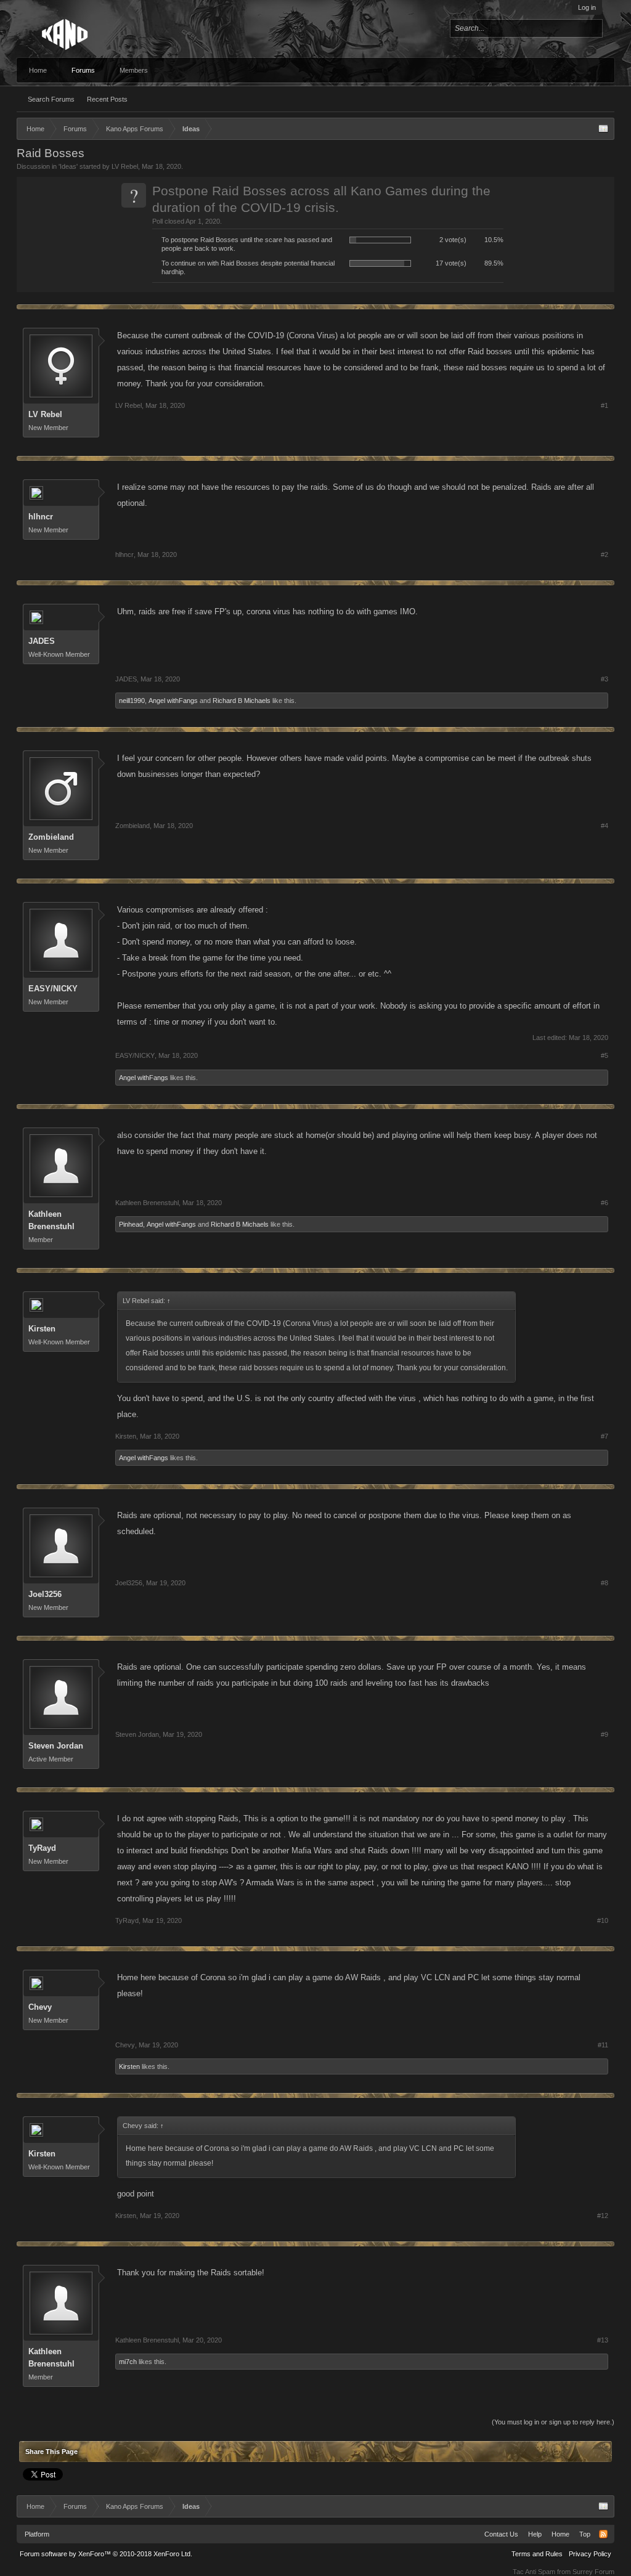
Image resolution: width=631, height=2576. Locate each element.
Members (134, 70)
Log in (587, 7)
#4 (605, 826)
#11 (603, 2045)
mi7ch (128, 2362)
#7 (605, 1436)
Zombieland (51, 837)
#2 (605, 555)
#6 (605, 1203)
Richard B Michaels (242, 701)
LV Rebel (125, 166)
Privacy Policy (590, 2554)
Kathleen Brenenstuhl (51, 1220)
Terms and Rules (537, 2554)
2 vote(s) (453, 240)
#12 (603, 2216)
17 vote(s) (451, 263)
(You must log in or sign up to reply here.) (553, 2422)
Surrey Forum (593, 2572)
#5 (605, 1055)
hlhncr (41, 517)
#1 (605, 405)
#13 (603, 2340)
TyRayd (42, 1848)
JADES (42, 641)
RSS (603, 2534)
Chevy (40, 2007)
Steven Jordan (56, 1746)
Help (535, 2534)
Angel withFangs (173, 701)
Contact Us (501, 2534)
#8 (605, 1583)
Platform (37, 2534)
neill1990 (132, 701)
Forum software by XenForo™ (106, 2554)
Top (585, 2534)
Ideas (68, 166)
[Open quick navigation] (603, 129)
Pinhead (131, 1224)
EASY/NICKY (53, 989)
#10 (603, 1920)
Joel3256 (45, 1594)
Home (38, 70)
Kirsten (42, 1329)
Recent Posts (107, 99)
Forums (83, 70)
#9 (605, 1734)
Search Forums (51, 99)
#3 (605, 679)
